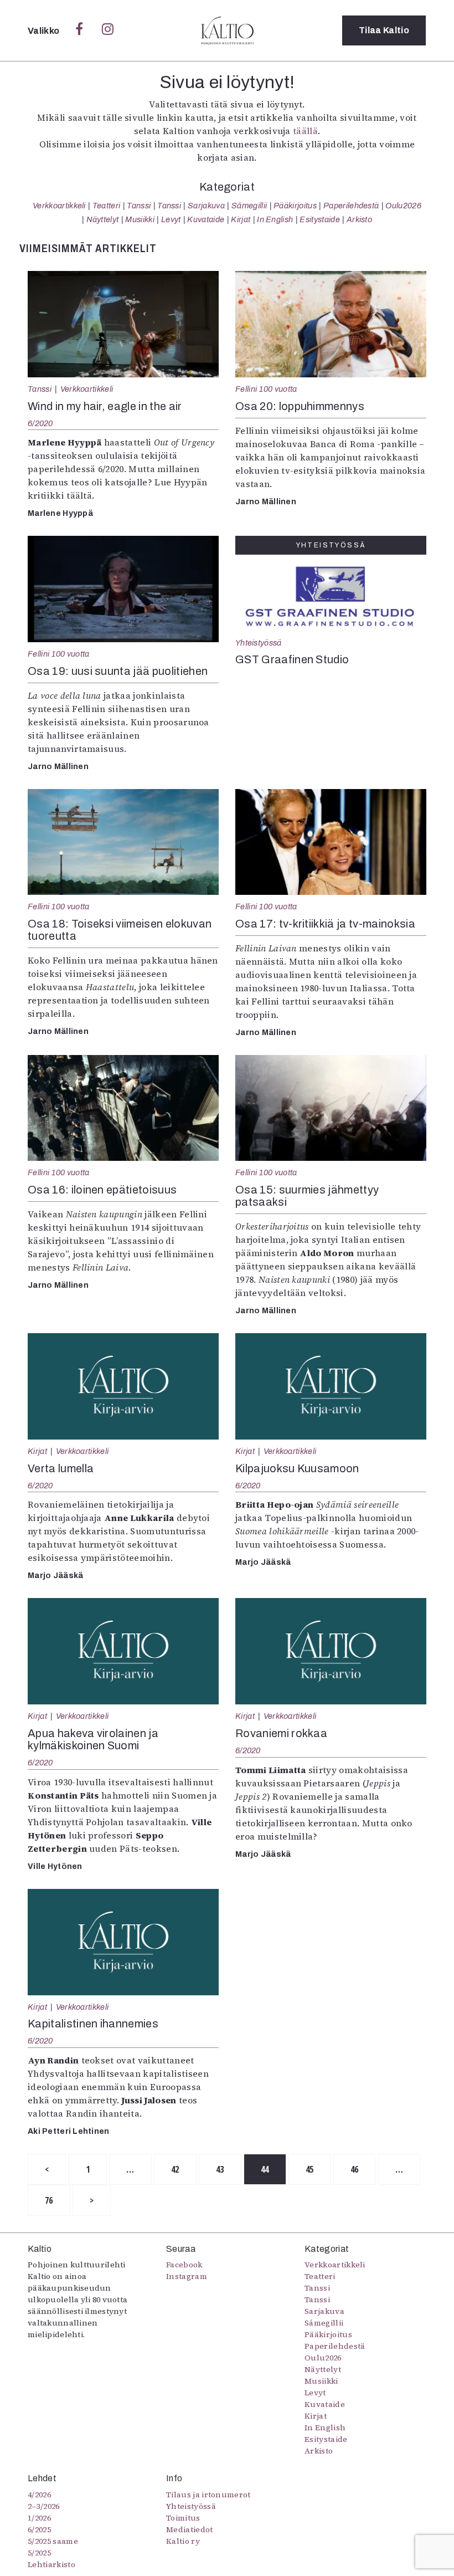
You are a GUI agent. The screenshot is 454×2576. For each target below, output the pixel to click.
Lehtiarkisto (51, 2564)
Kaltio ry (183, 2541)
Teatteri (107, 206)
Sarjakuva (206, 206)
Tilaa (384, 30)
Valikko (45, 31)
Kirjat (241, 219)
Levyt (171, 219)
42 (175, 2169)
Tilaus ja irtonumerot (208, 2495)
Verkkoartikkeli (59, 206)
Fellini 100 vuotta (266, 389)
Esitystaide (320, 219)
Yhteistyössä (258, 643)
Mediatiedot (190, 2529)
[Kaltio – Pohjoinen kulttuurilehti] (227, 30)
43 (220, 2169)
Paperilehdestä (351, 206)
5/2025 (39, 2553)
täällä (305, 131)
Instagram (187, 2276)
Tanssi (139, 206)
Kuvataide (206, 219)
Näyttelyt (103, 219)
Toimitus (183, 2518)
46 (355, 2169)
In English (275, 219)
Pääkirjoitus (295, 206)
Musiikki (140, 219)
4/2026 (39, 2495)
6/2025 (39, 2529)
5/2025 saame (53, 2541)
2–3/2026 (44, 2506)
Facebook (184, 2265)
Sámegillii (249, 206)
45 (310, 2169)
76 (49, 2200)
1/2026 (39, 2518)
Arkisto (359, 219)
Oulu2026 (403, 206)
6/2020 (40, 423)
